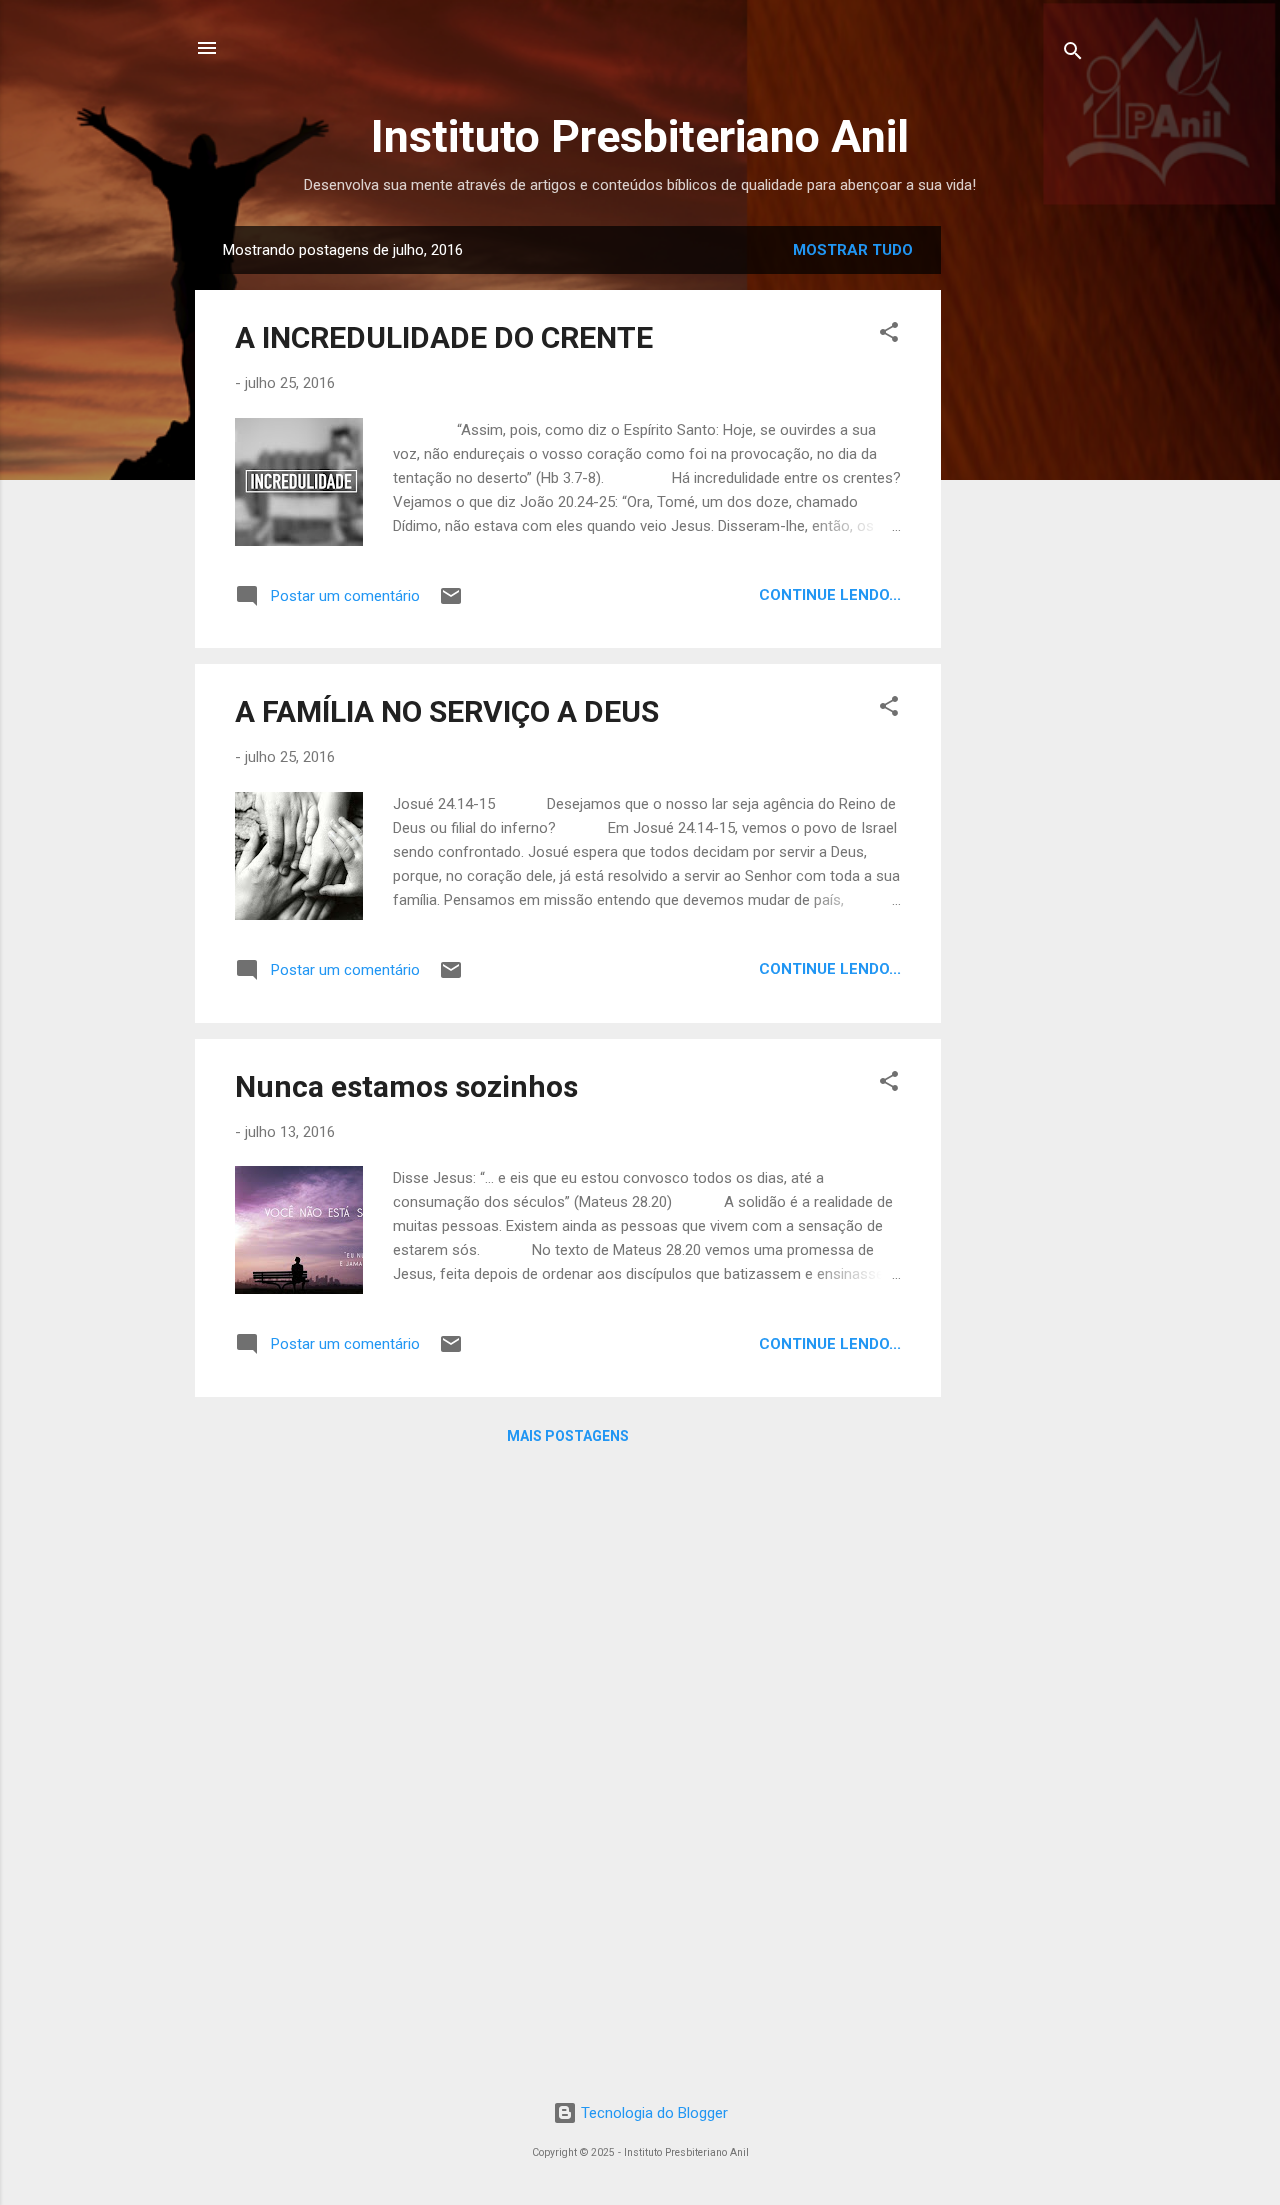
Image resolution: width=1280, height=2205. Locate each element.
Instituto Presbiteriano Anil (640, 136)
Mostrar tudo (853, 250)
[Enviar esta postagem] (451, 603)
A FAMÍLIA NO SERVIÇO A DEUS (447, 711)
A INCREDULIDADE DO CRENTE (444, 337)
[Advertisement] (1107, 526)
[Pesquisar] (1073, 54)
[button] (889, 335)
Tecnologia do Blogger (652, 2113)
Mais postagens (568, 1436)
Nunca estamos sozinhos (406, 1086)
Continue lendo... (830, 595)
